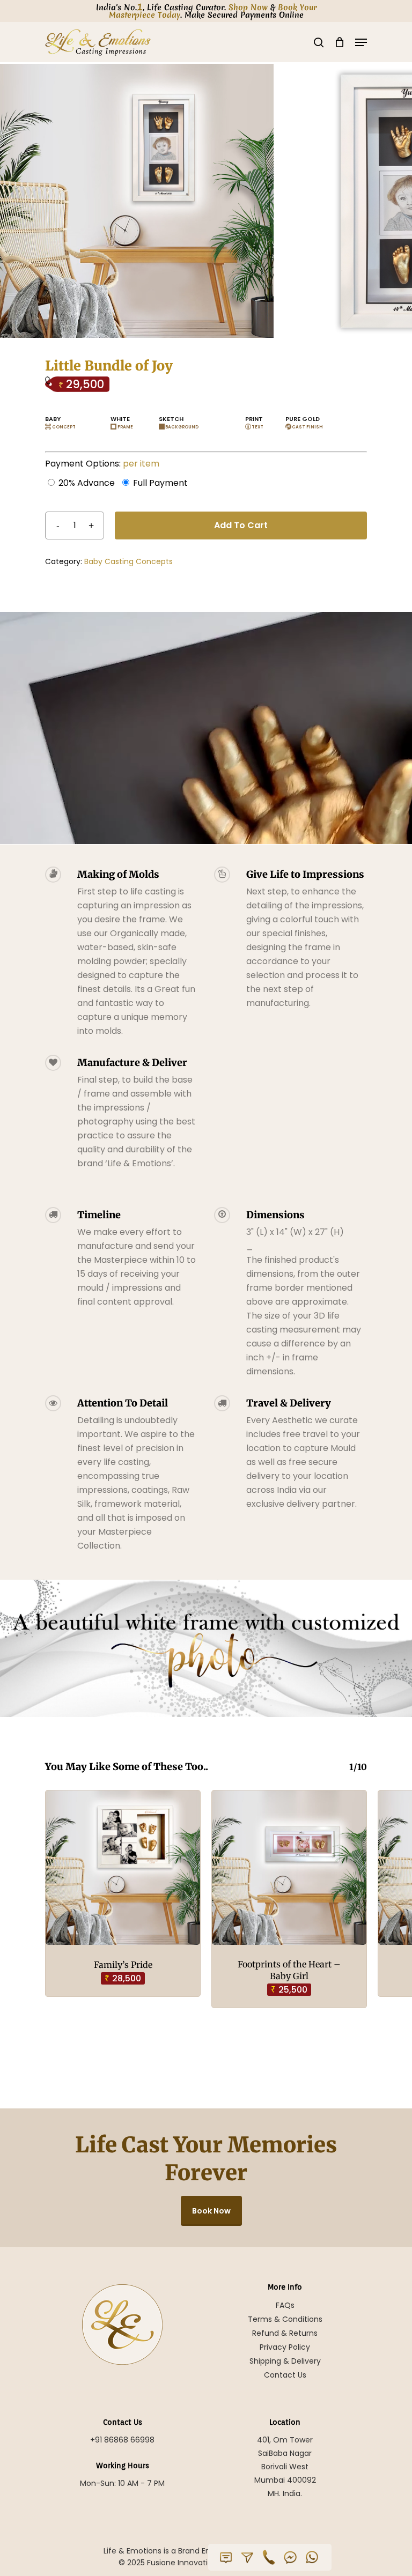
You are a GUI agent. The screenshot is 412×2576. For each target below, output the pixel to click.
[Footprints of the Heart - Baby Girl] (289, 1868)
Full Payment (160, 483)
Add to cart (241, 525)
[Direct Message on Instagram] (247, 2557)
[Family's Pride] (123, 1868)
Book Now (211, 2211)
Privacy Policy (285, 2347)
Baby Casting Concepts (128, 561)
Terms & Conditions (285, 2319)
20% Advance (87, 483)
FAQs (285, 2305)
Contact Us (285, 2375)
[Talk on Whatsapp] (312, 2557)
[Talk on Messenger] (290, 2557)
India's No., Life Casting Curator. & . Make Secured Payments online (206, 11)
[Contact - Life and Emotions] (226, 2557)
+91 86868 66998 (122, 2440)
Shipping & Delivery (285, 2361)
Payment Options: (102, 464)
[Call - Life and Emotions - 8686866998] (269, 2557)
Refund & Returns (285, 2333)
